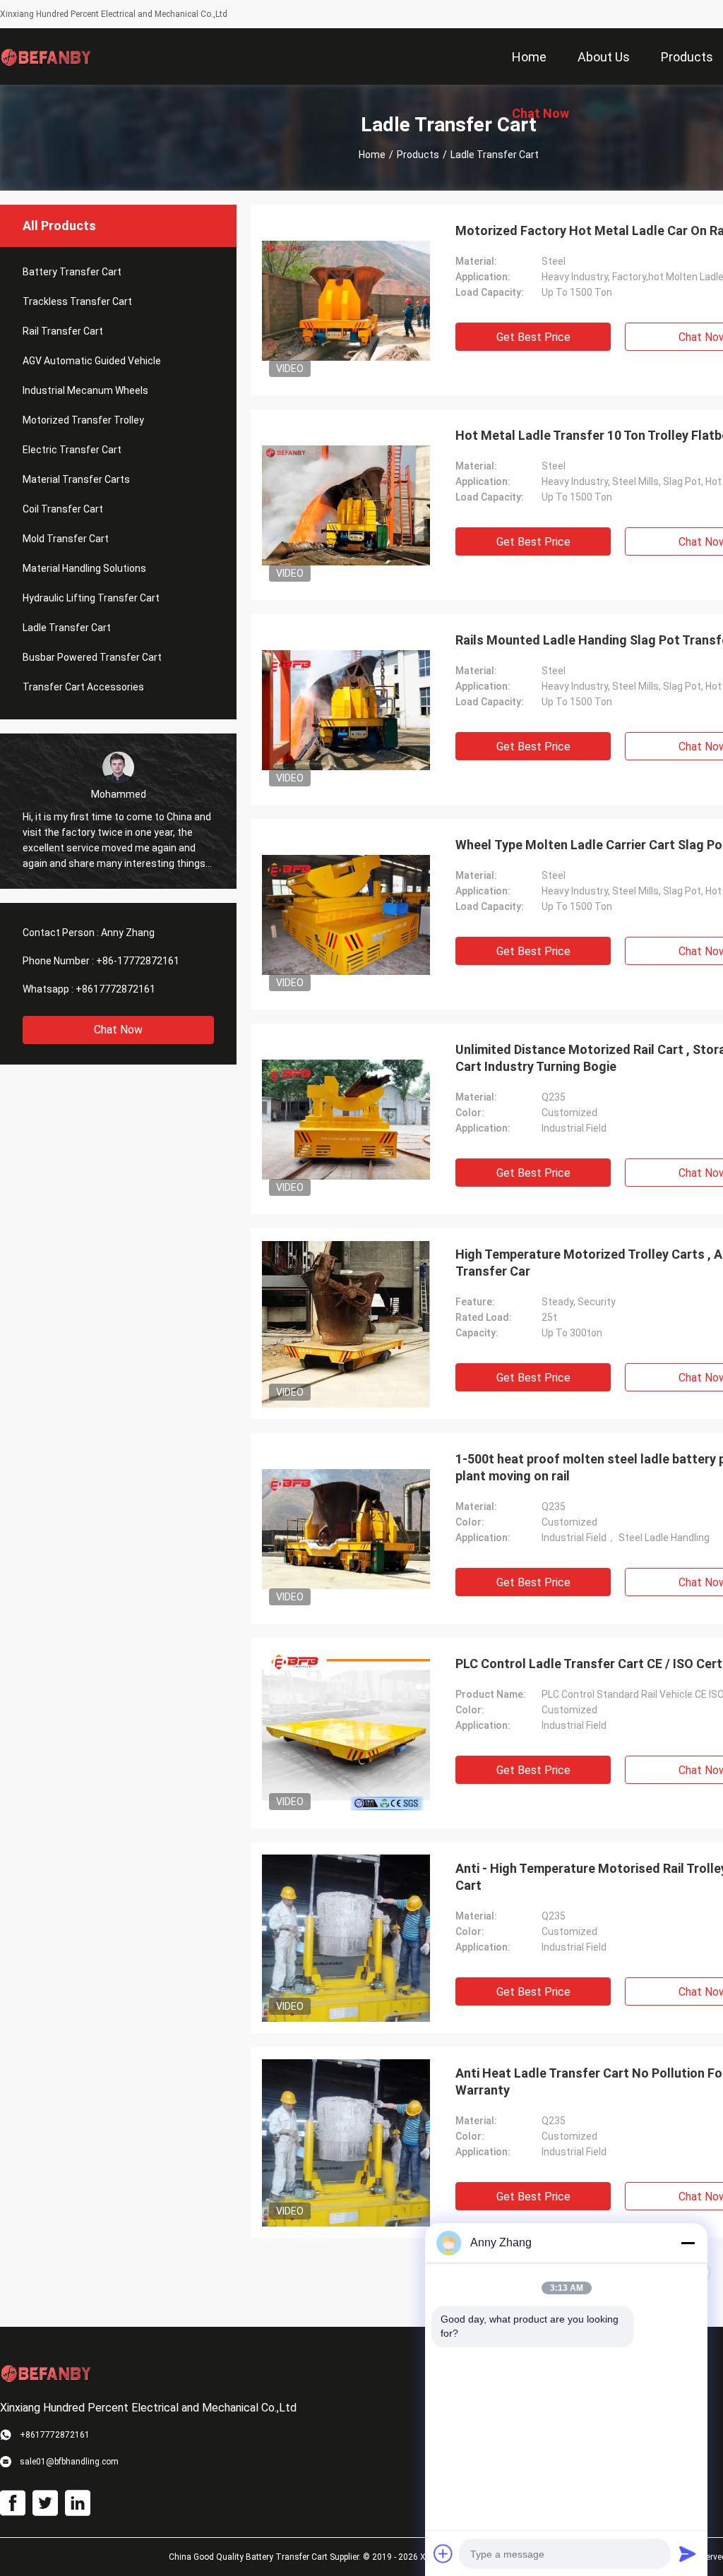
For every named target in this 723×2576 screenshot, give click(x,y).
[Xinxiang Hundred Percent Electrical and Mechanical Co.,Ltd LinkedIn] (78, 2503)
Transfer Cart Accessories (83, 687)
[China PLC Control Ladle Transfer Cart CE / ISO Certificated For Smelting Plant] (346, 1733)
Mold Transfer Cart (66, 539)
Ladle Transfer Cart (67, 628)
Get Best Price (533, 337)
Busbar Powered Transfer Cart (92, 657)
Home (372, 155)
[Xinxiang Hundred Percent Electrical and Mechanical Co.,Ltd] (46, 56)
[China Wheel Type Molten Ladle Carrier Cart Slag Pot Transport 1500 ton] (346, 914)
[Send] (688, 2553)
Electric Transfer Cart (72, 450)
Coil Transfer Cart (63, 509)
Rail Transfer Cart (63, 331)
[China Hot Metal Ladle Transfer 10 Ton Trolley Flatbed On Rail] (346, 505)
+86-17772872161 (138, 961)
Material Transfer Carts (76, 479)
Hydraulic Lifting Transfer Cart (91, 598)
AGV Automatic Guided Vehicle (92, 361)
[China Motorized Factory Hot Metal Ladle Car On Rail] (346, 300)
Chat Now (118, 1030)
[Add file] (443, 2553)
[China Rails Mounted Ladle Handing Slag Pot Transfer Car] (346, 709)
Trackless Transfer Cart (77, 301)
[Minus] (688, 2243)
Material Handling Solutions (84, 568)
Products (418, 155)
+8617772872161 (115, 989)
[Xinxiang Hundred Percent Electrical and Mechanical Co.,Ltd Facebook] (13, 2503)
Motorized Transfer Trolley (83, 420)
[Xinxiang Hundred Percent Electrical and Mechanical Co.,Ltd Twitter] (45, 2503)
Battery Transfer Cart (72, 272)
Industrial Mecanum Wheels (85, 390)
